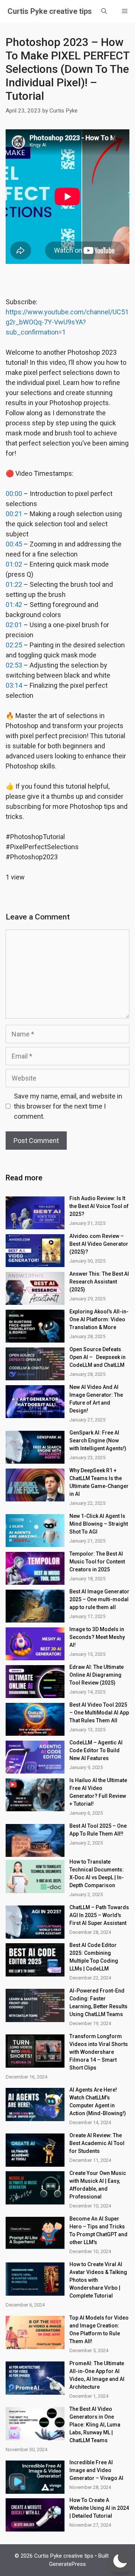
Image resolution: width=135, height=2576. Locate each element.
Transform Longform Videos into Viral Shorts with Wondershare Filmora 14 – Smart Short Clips (99, 2052)
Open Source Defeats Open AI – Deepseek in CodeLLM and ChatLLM (97, 1357)
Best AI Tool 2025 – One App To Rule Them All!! (98, 1830)
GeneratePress (67, 2564)
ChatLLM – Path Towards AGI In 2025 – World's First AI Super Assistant (99, 1915)
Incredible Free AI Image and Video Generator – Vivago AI (96, 2470)
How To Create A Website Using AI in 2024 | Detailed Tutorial (99, 2508)
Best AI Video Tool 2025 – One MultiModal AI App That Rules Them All (99, 1713)
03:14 (14, 685)
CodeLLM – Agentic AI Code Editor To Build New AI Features (96, 1750)
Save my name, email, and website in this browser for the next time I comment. (68, 1106)
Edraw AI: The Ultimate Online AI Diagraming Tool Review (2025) (97, 1675)
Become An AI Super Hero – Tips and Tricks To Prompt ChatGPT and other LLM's (98, 2230)
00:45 (14, 544)
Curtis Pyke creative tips (50, 11)
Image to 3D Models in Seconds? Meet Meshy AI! (97, 1637)
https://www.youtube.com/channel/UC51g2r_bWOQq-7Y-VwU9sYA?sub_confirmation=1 (67, 322)
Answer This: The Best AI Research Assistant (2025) (99, 1282)
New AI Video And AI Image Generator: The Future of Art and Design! (96, 1399)
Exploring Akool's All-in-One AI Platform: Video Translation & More (99, 1319)
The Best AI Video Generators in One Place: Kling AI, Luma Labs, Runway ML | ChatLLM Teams (95, 2425)
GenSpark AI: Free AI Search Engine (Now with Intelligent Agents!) (98, 1440)
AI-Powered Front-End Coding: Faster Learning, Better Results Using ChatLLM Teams (98, 2002)
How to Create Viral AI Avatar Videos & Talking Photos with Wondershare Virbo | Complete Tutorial (98, 2280)
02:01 (14, 625)
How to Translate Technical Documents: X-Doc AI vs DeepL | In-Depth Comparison (97, 1874)
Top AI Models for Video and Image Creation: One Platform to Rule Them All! (99, 2330)
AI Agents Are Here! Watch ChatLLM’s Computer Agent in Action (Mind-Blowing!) (98, 2102)
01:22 (14, 584)
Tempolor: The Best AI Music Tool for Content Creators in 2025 (97, 1562)
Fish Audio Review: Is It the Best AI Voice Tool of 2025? (99, 1206)
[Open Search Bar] (104, 11)
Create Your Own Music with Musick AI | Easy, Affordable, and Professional (98, 2185)
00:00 (14, 494)
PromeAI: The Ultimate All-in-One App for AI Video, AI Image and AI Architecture (97, 2375)
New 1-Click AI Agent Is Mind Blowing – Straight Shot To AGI (99, 1524)
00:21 (14, 514)
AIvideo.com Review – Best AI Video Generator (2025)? (99, 1244)
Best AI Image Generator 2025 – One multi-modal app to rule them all (99, 1599)
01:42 (14, 605)
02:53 (14, 665)
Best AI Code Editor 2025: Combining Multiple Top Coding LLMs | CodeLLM (94, 1957)
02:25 (14, 645)
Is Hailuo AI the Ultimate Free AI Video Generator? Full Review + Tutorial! (98, 1792)
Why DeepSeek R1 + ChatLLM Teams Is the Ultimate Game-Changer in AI (99, 1482)
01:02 (14, 564)
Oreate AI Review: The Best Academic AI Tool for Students (97, 2143)
